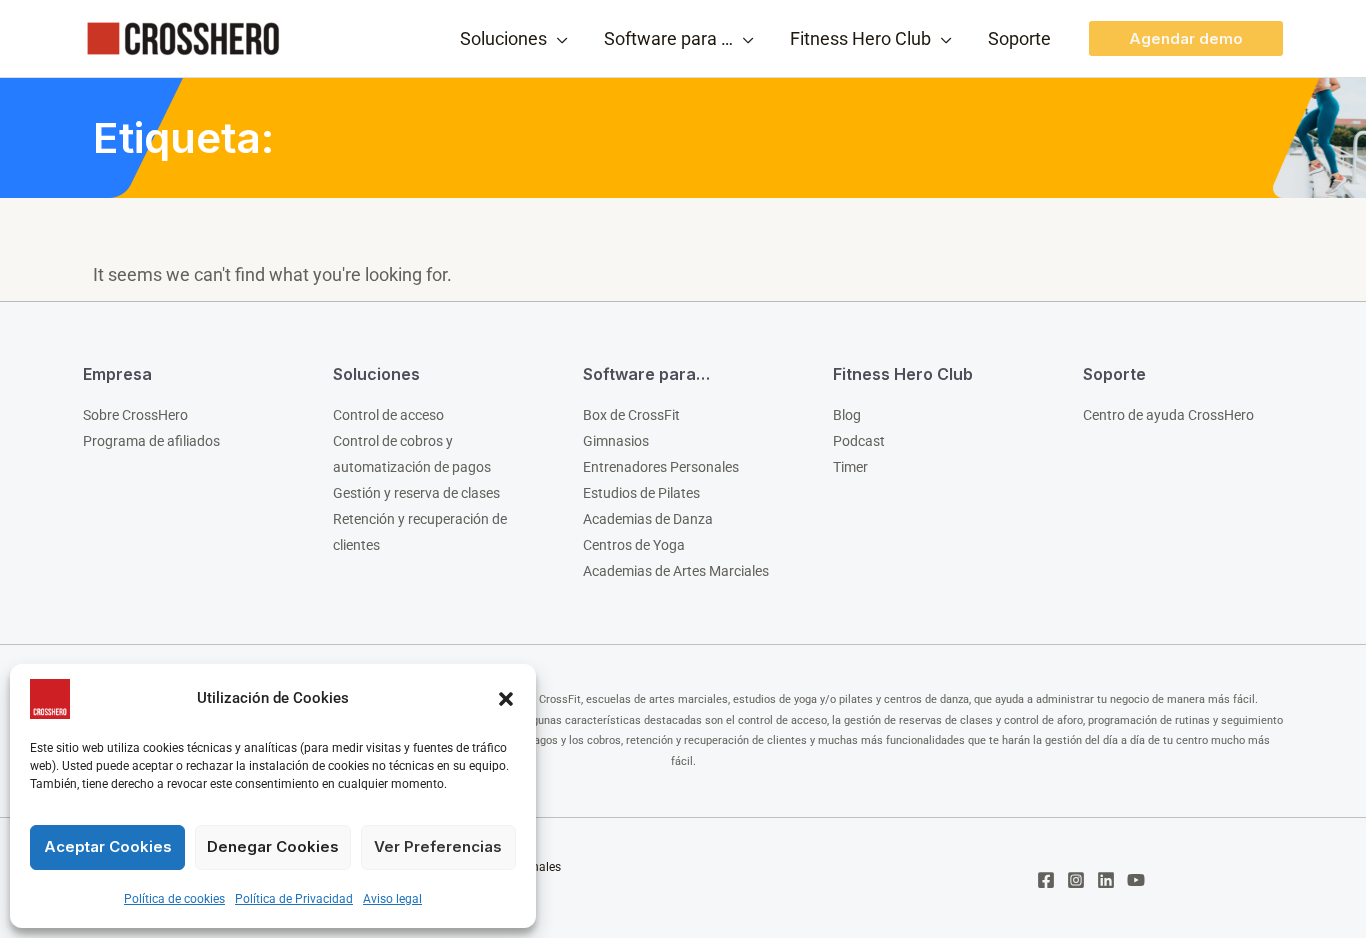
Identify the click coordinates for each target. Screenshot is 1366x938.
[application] (557, 39)
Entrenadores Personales (661, 467)
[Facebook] (1046, 880)
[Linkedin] (1106, 880)
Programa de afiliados (151, 441)
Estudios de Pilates (641, 493)
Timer (850, 467)
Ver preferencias (438, 846)
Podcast (859, 441)
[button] (506, 699)
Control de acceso (388, 415)
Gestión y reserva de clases (416, 493)
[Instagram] (1076, 880)
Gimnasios (616, 441)
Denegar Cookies (273, 846)
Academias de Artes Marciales (676, 571)
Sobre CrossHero (135, 415)
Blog (847, 415)
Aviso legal (392, 899)
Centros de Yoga (634, 545)
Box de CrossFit (631, 415)
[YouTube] (1136, 880)
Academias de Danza (648, 519)
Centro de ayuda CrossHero (1168, 415)
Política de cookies (174, 899)
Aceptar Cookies (108, 846)
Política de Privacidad (294, 899)
